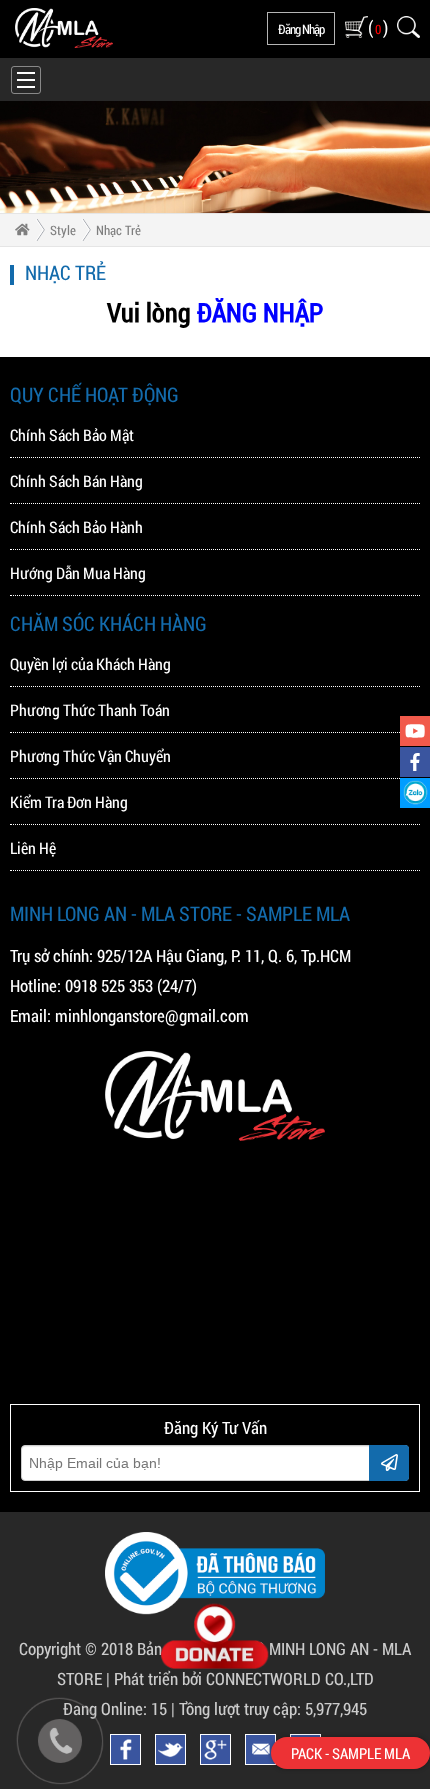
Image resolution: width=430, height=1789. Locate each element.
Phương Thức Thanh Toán (90, 709)
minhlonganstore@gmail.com (152, 1015)
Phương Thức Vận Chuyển (90, 755)
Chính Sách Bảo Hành (76, 526)
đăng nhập (301, 29)
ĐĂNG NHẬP (260, 312)
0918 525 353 (109, 985)
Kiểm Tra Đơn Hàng (69, 801)
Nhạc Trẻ (118, 230)
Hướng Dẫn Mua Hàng (78, 572)
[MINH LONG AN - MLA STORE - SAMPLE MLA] (64, 43)
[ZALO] (415, 793)
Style (63, 230)
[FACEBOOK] (415, 762)
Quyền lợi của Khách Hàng (90, 663)
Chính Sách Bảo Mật (72, 434)
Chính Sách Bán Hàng (76, 480)
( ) (377, 27)
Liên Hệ (33, 847)
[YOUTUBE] (415, 731)
